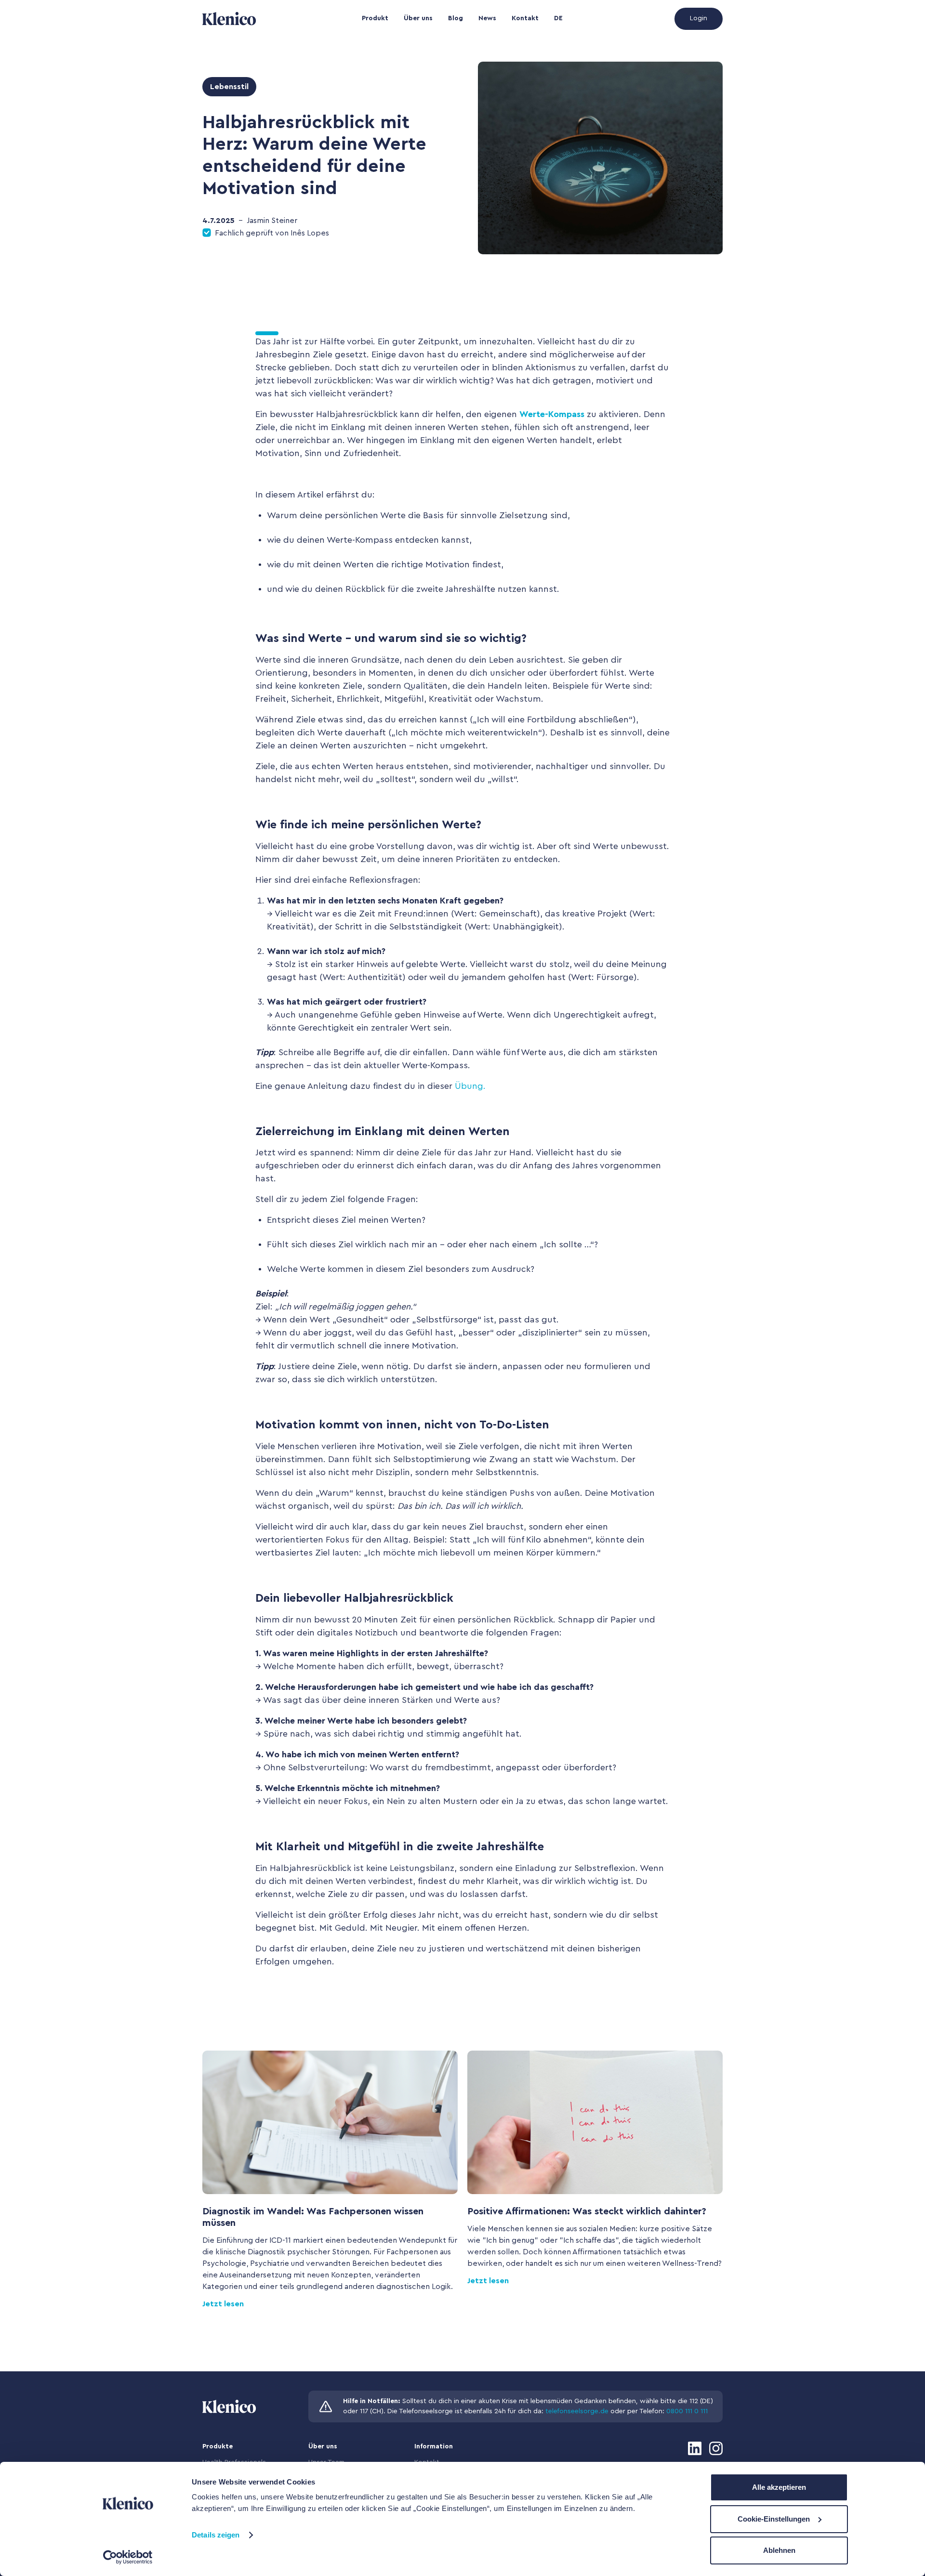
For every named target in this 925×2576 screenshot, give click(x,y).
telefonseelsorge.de (577, 2411)
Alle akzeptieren (779, 2487)
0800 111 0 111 (687, 2411)
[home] (253, 19)
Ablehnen (779, 2550)
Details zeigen (216, 2535)
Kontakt (525, 18)
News (487, 18)
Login (699, 18)
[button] (375, 19)
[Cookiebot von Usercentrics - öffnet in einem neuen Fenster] (128, 2557)
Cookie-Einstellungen (774, 2519)
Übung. (470, 1086)
